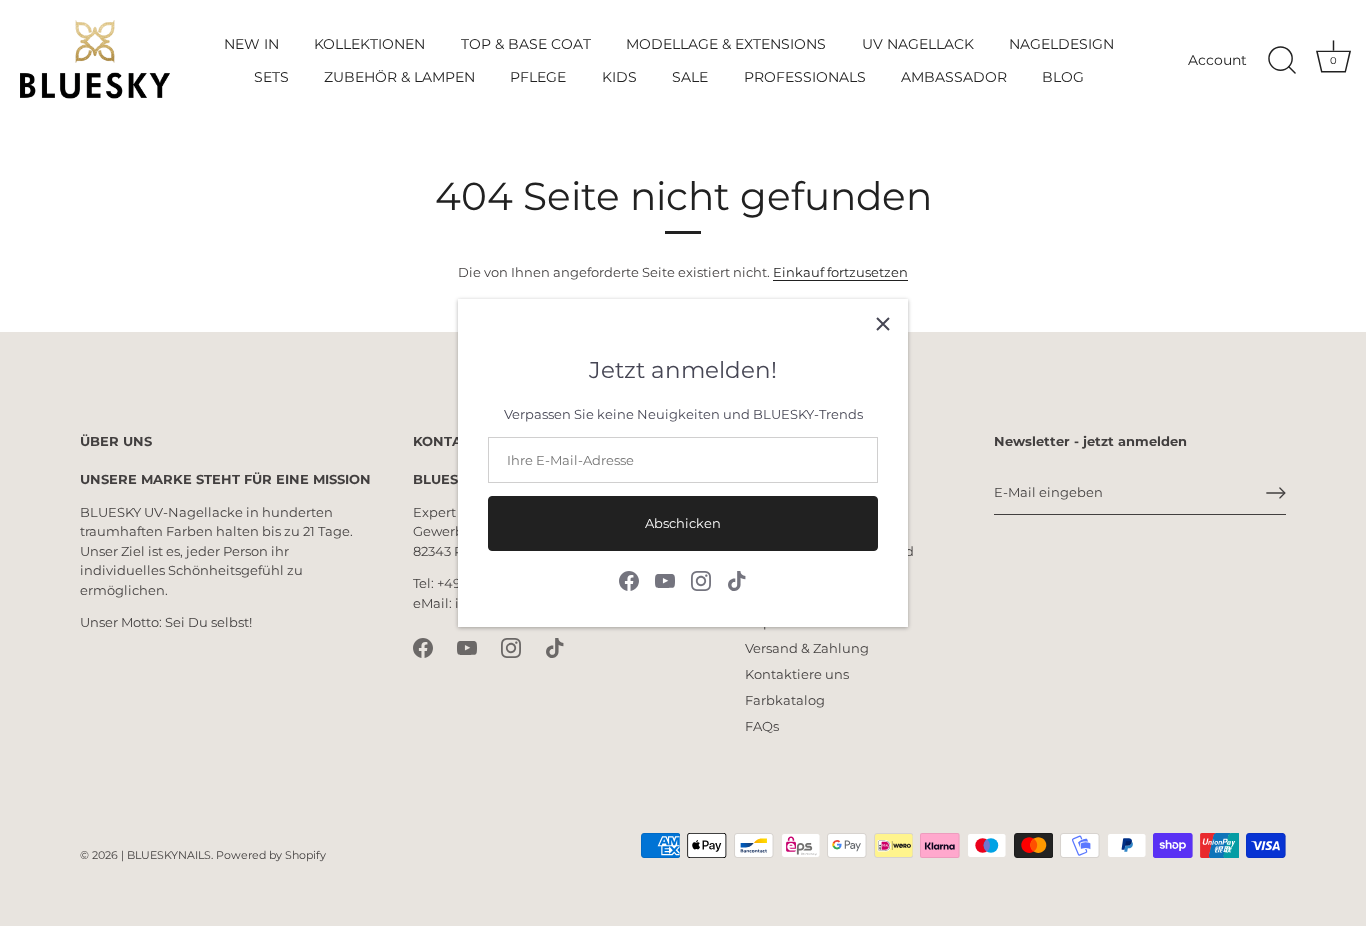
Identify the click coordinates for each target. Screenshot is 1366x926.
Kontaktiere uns (797, 674)
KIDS (619, 77)
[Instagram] (701, 579)
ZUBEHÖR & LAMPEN (399, 77)
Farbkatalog (785, 700)
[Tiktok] (737, 579)
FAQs (762, 726)
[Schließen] (883, 324)
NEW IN (251, 44)
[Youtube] (665, 579)
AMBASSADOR (954, 77)
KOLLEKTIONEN (369, 44)
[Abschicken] (1276, 493)
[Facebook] (629, 579)
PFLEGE (538, 77)
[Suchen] (1282, 61)
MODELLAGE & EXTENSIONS (726, 44)
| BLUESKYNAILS (166, 855)
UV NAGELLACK (918, 44)
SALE (690, 77)
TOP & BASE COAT (526, 44)
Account (1217, 60)
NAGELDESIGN (1061, 44)
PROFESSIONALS (805, 77)
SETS (271, 77)
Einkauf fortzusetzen (840, 272)
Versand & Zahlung (807, 648)
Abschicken (683, 523)
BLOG (1063, 77)
